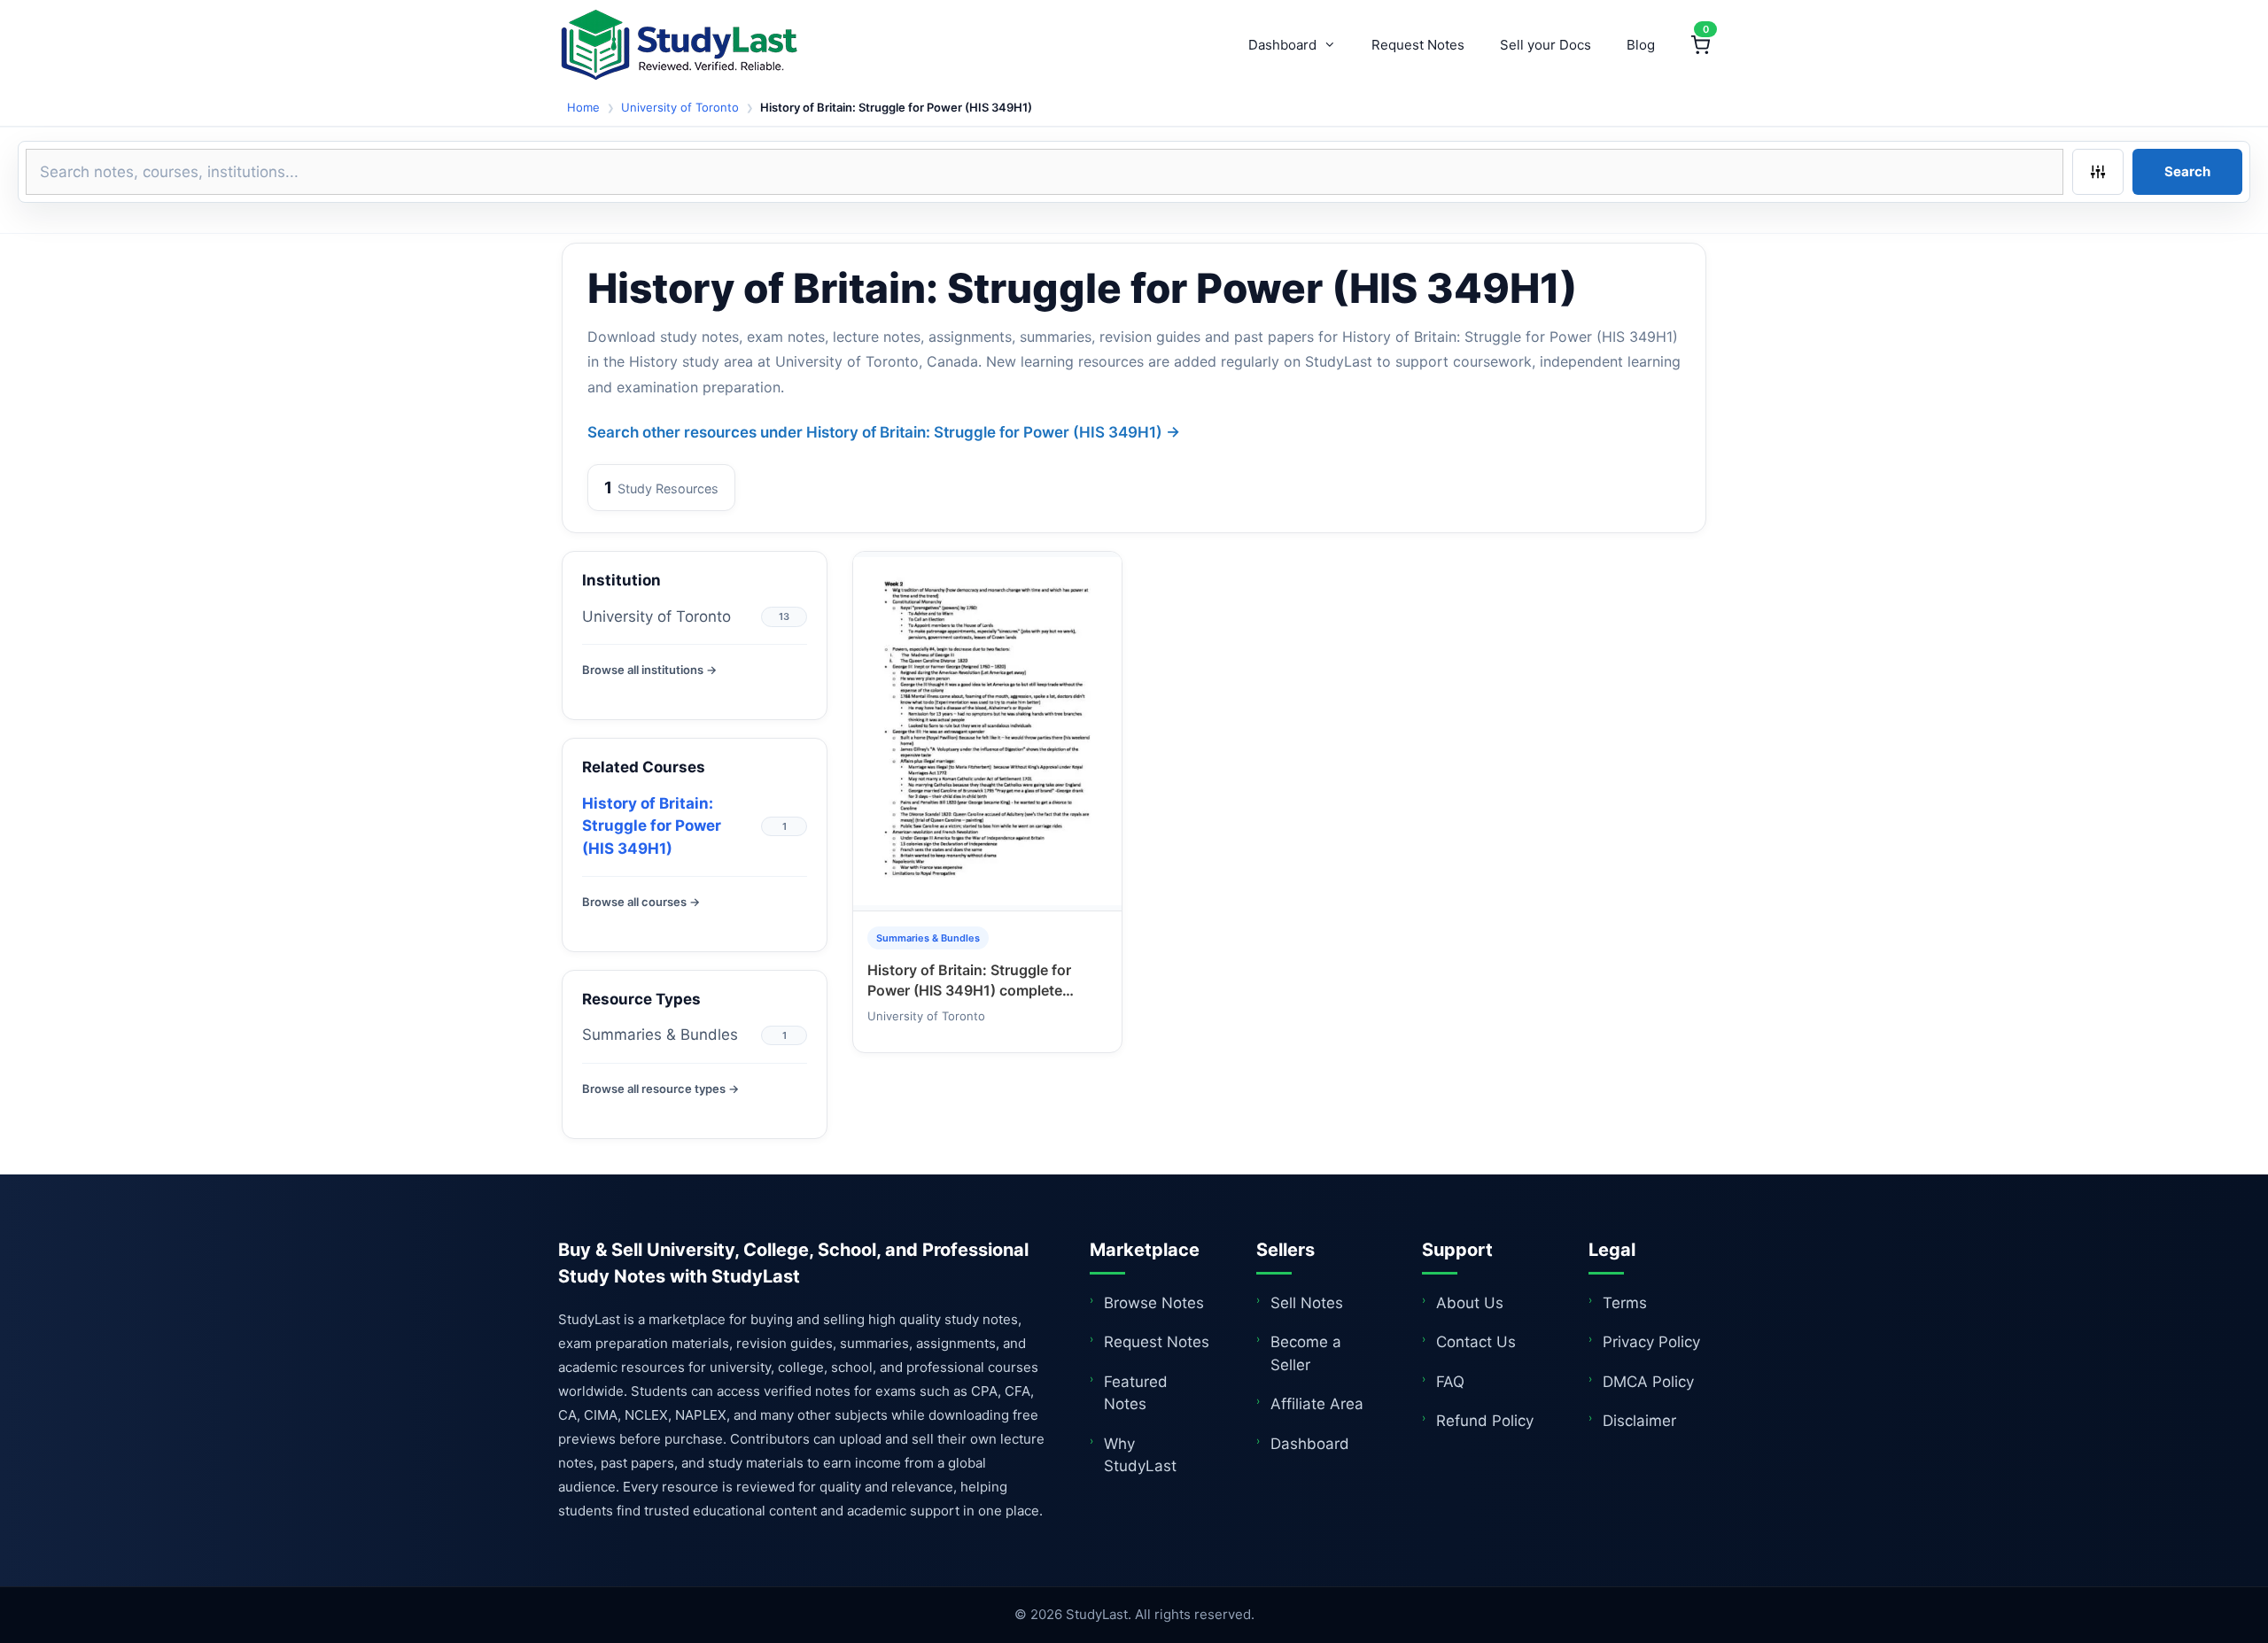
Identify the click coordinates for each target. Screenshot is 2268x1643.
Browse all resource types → (660, 1089)
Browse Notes (1154, 1303)
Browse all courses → (641, 902)
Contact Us (1476, 1342)
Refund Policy (1485, 1421)
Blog (1641, 45)
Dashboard (1282, 45)
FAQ (1450, 1382)
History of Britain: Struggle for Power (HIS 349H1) (652, 826)
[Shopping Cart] (1700, 45)
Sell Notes (1307, 1303)
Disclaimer (1639, 1421)
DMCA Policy (1648, 1382)
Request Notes (1418, 45)
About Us (1470, 1303)
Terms (1625, 1303)
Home (583, 107)
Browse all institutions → (649, 670)
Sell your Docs (1546, 45)
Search (2187, 171)
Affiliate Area (1317, 1404)
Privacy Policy (1651, 1342)
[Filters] (2098, 172)
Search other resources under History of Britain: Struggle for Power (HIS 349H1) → (884, 432)
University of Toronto (680, 107)
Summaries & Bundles (660, 1035)
